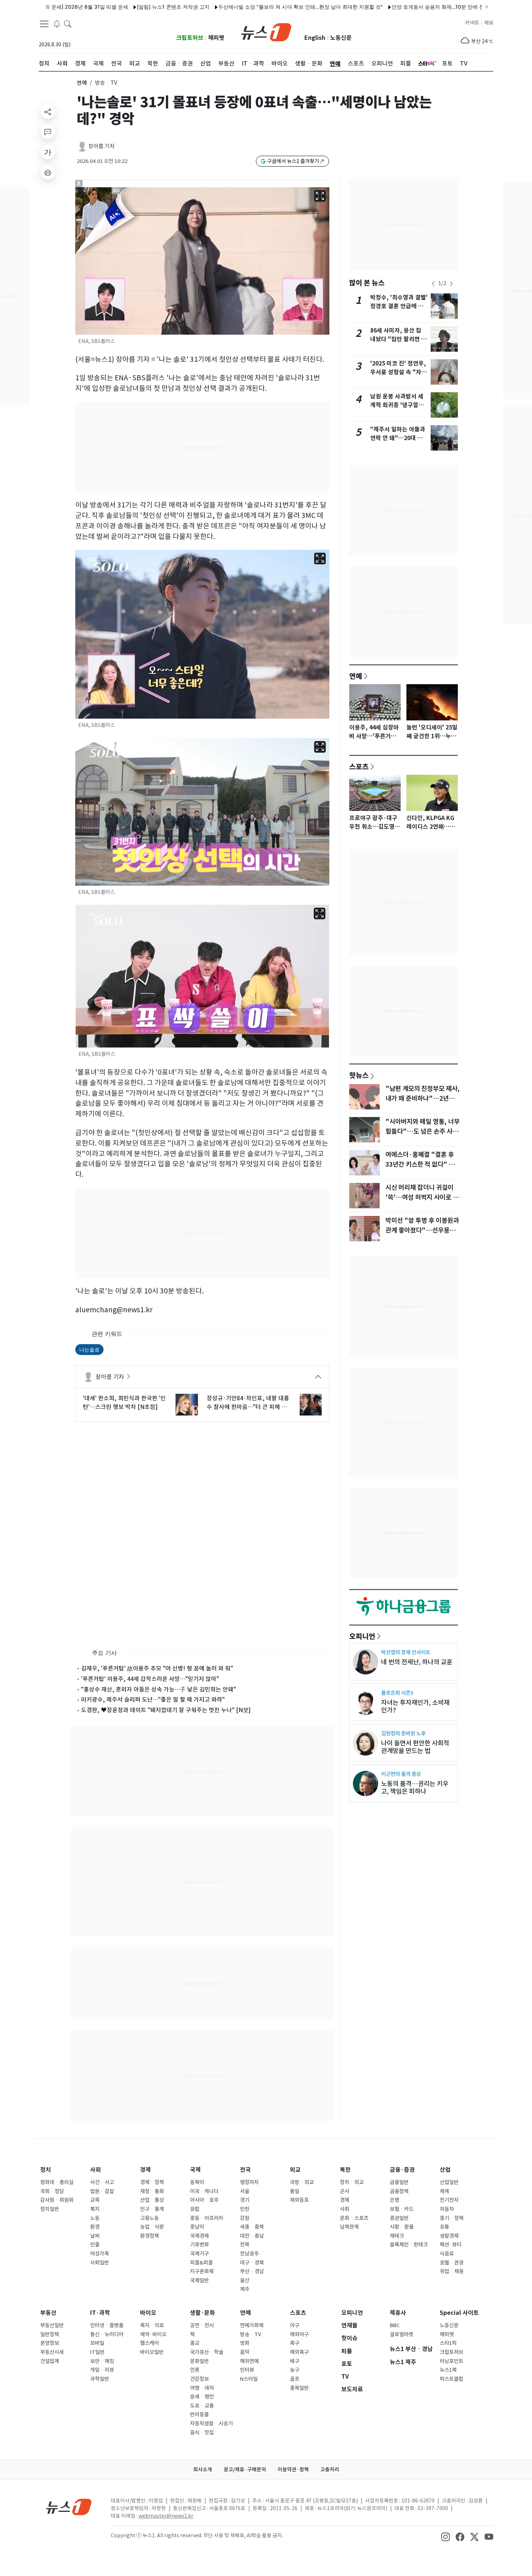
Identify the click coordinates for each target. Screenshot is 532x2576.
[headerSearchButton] (68, 23)
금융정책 (399, 2191)
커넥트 (472, 23)
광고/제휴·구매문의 (245, 2470)
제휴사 (398, 2313)
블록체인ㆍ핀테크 (409, 2245)
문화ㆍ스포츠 (354, 2218)
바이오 (148, 2313)
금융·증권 (402, 2170)
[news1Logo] (69, 2507)
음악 (245, 2352)
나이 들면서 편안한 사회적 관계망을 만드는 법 (415, 1747)
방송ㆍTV (251, 2334)
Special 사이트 (459, 2313)
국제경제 (199, 2236)
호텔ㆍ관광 (452, 2263)
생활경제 (449, 2236)
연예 (82, 83)
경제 (145, 2170)
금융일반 (399, 2182)
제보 (489, 23)
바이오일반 (152, 2352)
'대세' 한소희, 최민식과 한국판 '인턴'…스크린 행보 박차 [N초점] (124, 1402)
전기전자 (449, 2200)
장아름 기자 (102, 146)
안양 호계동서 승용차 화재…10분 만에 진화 (380, 7)
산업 (445, 2170)
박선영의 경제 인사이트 (406, 1652)
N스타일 (249, 2379)
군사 (345, 2191)
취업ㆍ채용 (452, 2271)
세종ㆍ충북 (252, 2227)
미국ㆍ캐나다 (204, 2191)
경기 (245, 2200)
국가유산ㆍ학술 (207, 2352)
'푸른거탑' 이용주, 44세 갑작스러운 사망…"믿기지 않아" (150, 1679)
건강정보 (199, 2379)
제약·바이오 (153, 2334)
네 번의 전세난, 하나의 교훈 (417, 1662)
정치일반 (50, 2209)
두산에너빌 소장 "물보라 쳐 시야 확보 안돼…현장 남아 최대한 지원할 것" (240, 7)
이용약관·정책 (293, 2470)
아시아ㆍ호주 (204, 2200)
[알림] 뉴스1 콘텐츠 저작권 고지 (112, 7)
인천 (245, 2209)
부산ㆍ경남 (252, 2271)
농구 (295, 2370)
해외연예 (249, 2361)
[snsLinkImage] (446, 2536)
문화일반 (199, 2361)
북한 (345, 2170)
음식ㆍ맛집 (202, 2433)
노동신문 (341, 38)
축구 (295, 2343)
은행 (394, 2200)
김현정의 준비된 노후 (403, 1733)
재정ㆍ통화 (152, 2191)
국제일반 (199, 2280)
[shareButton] (48, 112)
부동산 (48, 2313)
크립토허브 (190, 38)
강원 (245, 2218)
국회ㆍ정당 (52, 2191)
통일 (295, 2191)
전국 (245, 2170)
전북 (245, 2245)
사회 (96, 2170)
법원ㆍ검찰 (102, 2191)
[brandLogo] (266, 32)
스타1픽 (448, 2343)
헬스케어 (149, 2343)
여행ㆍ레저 (202, 2388)
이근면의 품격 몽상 (401, 1774)
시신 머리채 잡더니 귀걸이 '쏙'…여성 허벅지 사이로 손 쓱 (422, 1197)
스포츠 (359, 766)
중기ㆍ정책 (452, 2218)
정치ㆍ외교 (352, 2182)
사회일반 (100, 2263)
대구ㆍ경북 (252, 2263)
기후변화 (199, 2245)
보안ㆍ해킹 (102, 2361)
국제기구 (199, 2254)
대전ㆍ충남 (252, 2236)
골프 (295, 2379)
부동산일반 (52, 2325)
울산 (245, 2280)
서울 (245, 2191)
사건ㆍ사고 (102, 2182)
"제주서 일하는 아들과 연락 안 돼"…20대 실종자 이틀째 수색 (398, 438)
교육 (95, 2200)
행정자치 (249, 2182)
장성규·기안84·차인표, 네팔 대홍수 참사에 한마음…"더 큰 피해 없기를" (248, 1403)
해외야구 (299, 2334)
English (315, 38)
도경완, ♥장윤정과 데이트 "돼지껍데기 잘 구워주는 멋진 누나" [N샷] (166, 1710)
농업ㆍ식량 (152, 2227)
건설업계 (50, 2361)
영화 (245, 2343)
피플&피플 (201, 2263)
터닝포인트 (451, 2361)
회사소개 (203, 2470)
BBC (395, 2325)
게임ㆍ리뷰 (102, 2370)
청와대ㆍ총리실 (57, 2182)
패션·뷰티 (451, 2245)
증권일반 (399, 2218)
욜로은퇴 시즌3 (397, 1693)
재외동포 (299, 2200)
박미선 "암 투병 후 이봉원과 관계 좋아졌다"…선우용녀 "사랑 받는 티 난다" (422, 1230)
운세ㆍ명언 (202, 2397)
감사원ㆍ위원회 (57, 2200)
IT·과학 (100, 2313)
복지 (95, 2209)
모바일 (97, 2343)
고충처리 (330, 2470)
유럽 (195, 2209)
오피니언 (362, 1636)
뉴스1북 (448, 2370)
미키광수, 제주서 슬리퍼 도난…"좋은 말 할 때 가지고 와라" (153, 1699)
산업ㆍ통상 (152, 2200)
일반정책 (50, 2334)
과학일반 (100, 2379)
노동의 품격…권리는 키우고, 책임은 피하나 (415, 1787)
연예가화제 (252, 2325)
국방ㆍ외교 (302, 2182)
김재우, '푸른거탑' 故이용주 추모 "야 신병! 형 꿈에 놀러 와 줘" (157, 1668)
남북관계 (349, 2227)
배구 (295, 2361)
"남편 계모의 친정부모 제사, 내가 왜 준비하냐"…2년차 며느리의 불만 (423, 1098)
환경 (95, 2227)
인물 (95, 2245)
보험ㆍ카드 (402, 2209)
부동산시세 (52, 2352)
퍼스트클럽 (451, 2379)
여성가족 (100, 2254)
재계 (444, 2191)
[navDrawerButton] (44, 24)
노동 (95, 2218)
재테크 (397, 2236)
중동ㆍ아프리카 (207, 2218)
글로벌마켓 (402, 2334)
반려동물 (199, 2414)
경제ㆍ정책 (152, 2182)
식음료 (447, 2254)
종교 (195, 2343)
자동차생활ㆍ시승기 (211, 2424)
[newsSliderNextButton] (451, 284)
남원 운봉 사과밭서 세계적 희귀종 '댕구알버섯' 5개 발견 (397, 405)
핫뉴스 (359, 1075)
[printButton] (48, 172)
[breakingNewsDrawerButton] (57, 23)
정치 (46, 2170)
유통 (444, 2227)
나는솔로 (89, 1349)
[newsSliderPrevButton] (433, 284)
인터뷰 (247, 2370)
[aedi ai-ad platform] (117, 191)
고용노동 (149, 2218)
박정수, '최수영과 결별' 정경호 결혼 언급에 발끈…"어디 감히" (399, 306)
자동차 (447, 2209)
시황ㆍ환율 (402, 2227)
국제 (195, 2170)
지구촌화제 (202, 2271)
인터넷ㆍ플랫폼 (107, 2325)
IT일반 (97, 2352)
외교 (295, 2170)
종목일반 (299, 2388)
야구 (295, 2325)
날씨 (95, 2236)
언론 (195, 2370)
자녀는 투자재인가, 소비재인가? (415, 1706)
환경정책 (149, 2236)
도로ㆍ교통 (202, 2406)
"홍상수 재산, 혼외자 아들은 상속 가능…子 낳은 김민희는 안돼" (159, 1689)
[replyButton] (48, 132)
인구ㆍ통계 (152, 2209)
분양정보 (50, 2343)
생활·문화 (202, 2313)
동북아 (197, 2182)
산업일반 (449, 2182)
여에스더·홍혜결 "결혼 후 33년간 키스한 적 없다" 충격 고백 (423, 1164)
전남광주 (249, 2254)
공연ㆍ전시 (202, 2325)
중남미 (197, 2227)
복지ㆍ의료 (152, 2325)
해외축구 (299, 2352)
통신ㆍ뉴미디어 (107, 2334)
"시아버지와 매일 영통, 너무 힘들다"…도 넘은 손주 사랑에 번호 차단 (423, 1131)
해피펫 (216, 38)
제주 (245, 2289)
